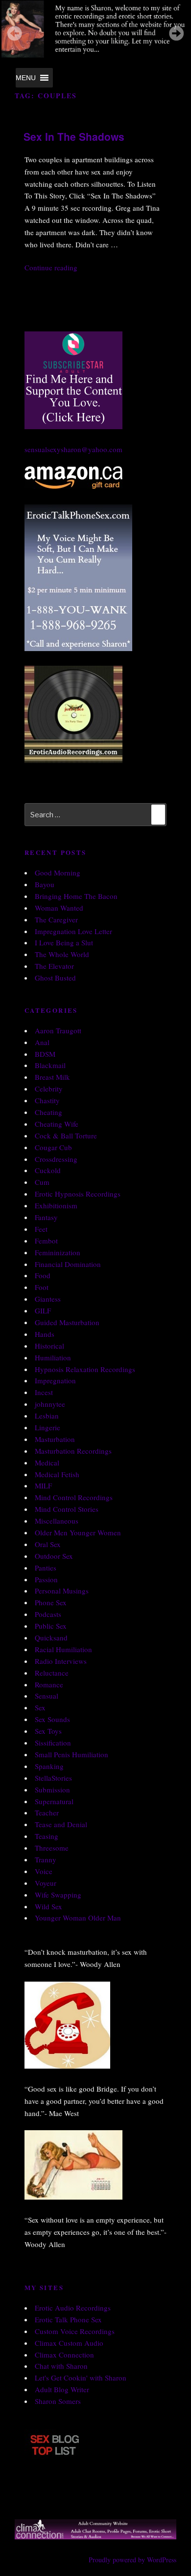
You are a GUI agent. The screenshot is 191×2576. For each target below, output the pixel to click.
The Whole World (62, 954)
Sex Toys (48, 1731)
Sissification (53, 1743)
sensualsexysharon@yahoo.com (73, 449)
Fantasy (46, 1217)
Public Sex (51, 1626)
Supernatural (54, 1801)
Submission (52, 1790)
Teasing (47, 1836)
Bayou (45, 884)
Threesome (52, 1848)
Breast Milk (52, 1077)
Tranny (46, 1859)
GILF (43, 1310)
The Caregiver (56, 919)
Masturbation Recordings (73, 1451)
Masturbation (55, 1439)
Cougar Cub (53, 1147)
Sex (40, 1707)
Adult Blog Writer (62, 2389)
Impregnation (55, 1380)
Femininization (58, 1252)
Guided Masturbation (67, 1322)
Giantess (48, 1299)
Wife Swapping (58, 1895)
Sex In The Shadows (74, 136)
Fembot (46, 1241)
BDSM (45, 1054)
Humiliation (53, 1357)
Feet (41, 1229)
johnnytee (50, 1404)
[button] (26, 78)
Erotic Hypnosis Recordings (78, 1194)
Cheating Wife (57, 1124)
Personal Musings (62, 1591)
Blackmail (50, 1065)
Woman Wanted (59, 908)
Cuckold (48, 1170)
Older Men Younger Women (78, 1532)
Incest (44, 1392)
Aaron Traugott (58, 1030)
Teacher (47, 1812)
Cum (42, 1182)
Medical (47, 1463)
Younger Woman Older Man (78, 1918)
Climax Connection (64, 2355)
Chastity (47, 1100)
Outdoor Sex (54, 1556)
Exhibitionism (56, 1205)
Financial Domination (68, 1264)
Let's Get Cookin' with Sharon (81, 2378)
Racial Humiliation (63, 1649)
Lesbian (47, 1416)
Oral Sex (48, 1544)
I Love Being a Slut (64, 942)
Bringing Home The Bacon (76, 896)
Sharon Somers (58, 2401)
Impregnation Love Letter (73, 931)
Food (43, 1275)
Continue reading (51, 267)
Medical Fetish (57, 1474)
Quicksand (51, 1637)
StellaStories (53, 1778)
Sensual (47, 1696)
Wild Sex (48, 1906)
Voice (44, 1871)
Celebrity (49, 1089)
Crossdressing (56, 1159)
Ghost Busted (55, 978)
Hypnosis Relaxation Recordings (85, 1369)
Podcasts (48, 1614)
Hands (45, 1334)
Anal (42, 1042)
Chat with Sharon (61, 2366)
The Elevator (54, 966)
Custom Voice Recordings (75, 2331)
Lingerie (48, 1427)
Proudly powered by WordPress (132, 2560)
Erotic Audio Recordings (73, 2308)
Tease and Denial (61, 1824)
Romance (49, 1684)
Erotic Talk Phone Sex (68, 2319)
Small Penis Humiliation (72, 1754)
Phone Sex (51, 1602)
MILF (43, 1485)
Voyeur (46, 1883)
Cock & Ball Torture (66, 1135)
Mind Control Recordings (74, 1497)
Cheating (48, 1112)
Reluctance (52, 1673)
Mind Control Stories (67, 1509)
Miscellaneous (57, 1521)
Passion (46, 1579)
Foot (42, 1287)
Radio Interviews (61, 1661)
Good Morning (58, 873)
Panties (46, 1568)
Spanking (49, 1766)
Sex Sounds (52, 1719)
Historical (49, 1346)
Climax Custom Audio (69, 2343)
